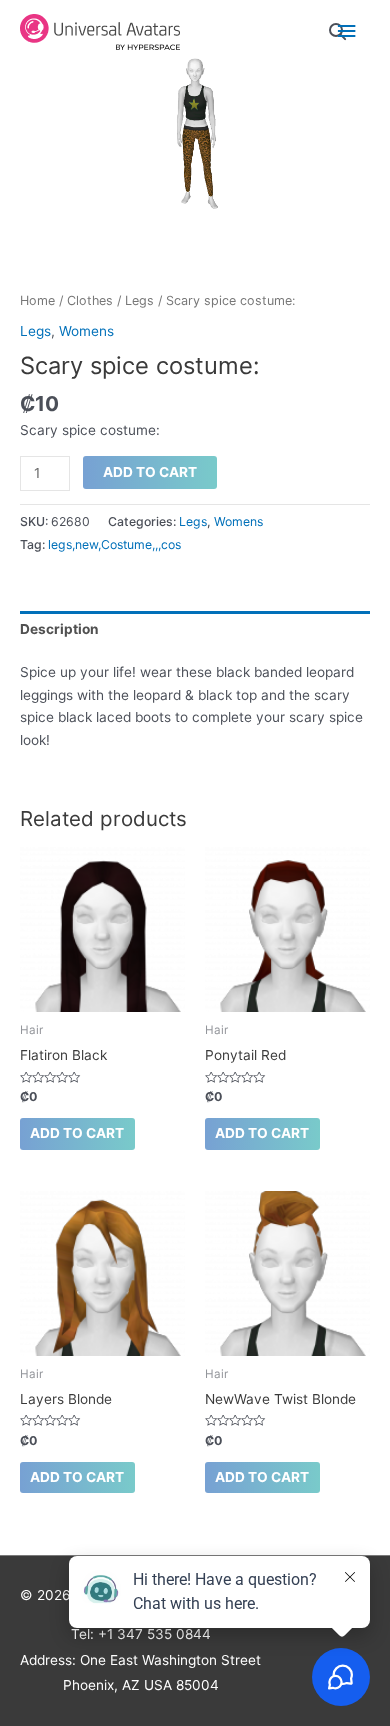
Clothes (90, 300)
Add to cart (150, 472)
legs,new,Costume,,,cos (114, 544)
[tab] (195, 629)
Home (37, 300)
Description (59, 629)
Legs (139, 300)
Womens (86, 331)
